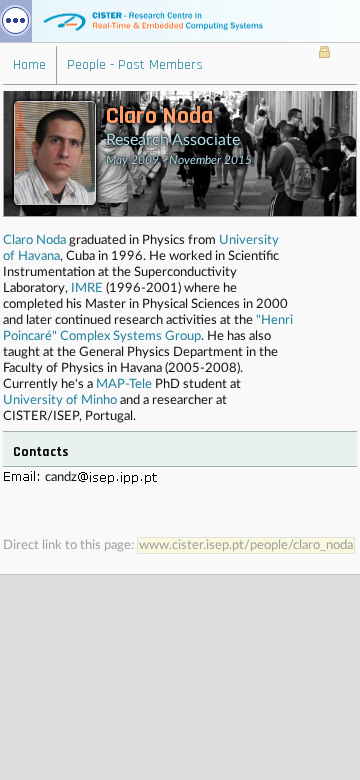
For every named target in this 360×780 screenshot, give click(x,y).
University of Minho (60, 400)
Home (29, 65)
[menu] (16, 21)
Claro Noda (34, 240)
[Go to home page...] (180, 21)
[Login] (324, 54)
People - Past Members (135, 65)
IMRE (87, 288)
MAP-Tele (124, 384)
